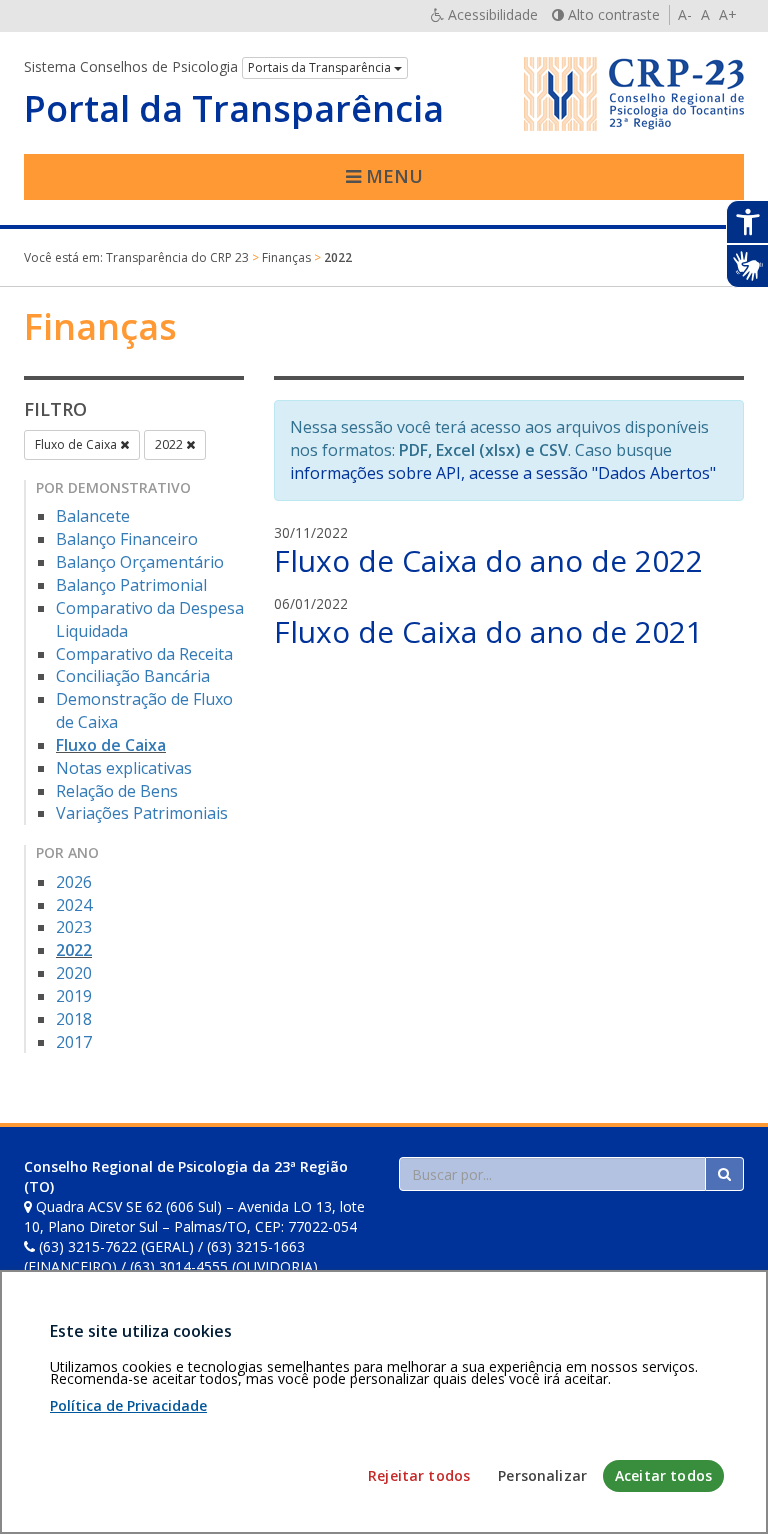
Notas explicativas (124, 768)
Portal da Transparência (234, 109)
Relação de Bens (117, 791)
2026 (74, 882)
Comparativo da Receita (144, 654)
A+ (728, 14)
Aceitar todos (663, 1475)
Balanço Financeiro (127, 539)
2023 (74, 927)
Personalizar (542, 1475)
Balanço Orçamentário (140, 562)
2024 (74, 905)
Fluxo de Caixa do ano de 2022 (488, 560)
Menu (392, 176)
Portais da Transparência (321, 67)
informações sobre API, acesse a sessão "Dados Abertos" (503, 473)
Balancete (93, 516)
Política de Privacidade (128, 1405)
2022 (170, 444)
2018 (74, 1019)
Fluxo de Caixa (77, 444)
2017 (74, 1042)
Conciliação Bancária (133, 676)
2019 (74, 996)
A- (685, 14)
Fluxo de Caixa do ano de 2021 (488, 631)
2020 (74, 973)
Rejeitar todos (419, 1475)
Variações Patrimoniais (142, 813)
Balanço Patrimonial (131, 585)
